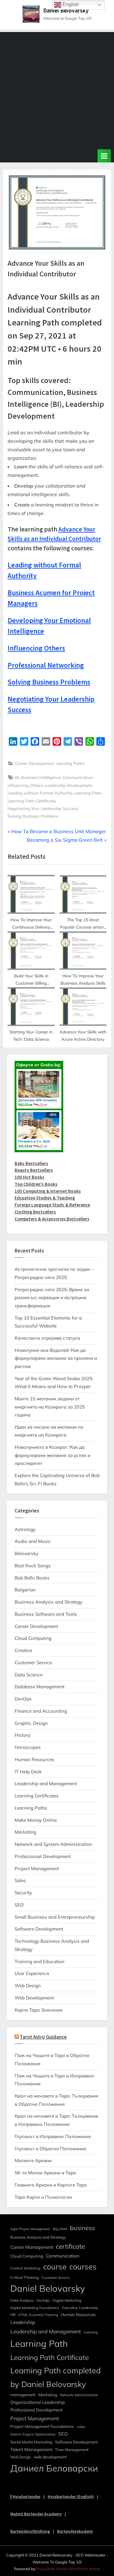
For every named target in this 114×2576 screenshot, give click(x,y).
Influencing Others (25, 785)
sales (81, 2427)
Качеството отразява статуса (47, 1338)
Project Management (37, 1869)
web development (50, 2457)
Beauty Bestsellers (34, 1170)
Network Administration (79, 2395)
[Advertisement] (57, 89)
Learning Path (88, 793)
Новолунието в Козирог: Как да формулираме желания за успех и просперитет (52, 1455)
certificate (70, 2246)
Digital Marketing (67, 2300)
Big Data (60, 2229)
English (70, 4)
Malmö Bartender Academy (36, 2514)
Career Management (32, 2247)
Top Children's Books (36, 1184)
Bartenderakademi (75, 2531)
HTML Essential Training (38, 2315)
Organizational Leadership (38, 2402)
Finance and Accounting (41, 1711)
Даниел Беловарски (54, 2468)
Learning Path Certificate (31, 801)
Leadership (23, 2322)
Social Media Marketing (31, 2442)
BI (17, 777)
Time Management (72, 2450)
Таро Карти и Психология (43, 2197)
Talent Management (31, 2449)
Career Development (34, 763)
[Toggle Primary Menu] (104, 156)
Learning (91, 2332)
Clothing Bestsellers (35, 1212)
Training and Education (40, 1961)
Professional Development (43, 1856)
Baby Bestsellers (31, 1163)
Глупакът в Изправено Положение (53, 2136)
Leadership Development (68, 785)
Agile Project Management (30, 2229)
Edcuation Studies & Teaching (45, 1198)
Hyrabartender (26, 2496)
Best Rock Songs (33, 1566)
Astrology (25, 1529)
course (55, 2267)
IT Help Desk (28, 1772)
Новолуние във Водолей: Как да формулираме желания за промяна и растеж (56, 1358)
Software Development (39, 1929)
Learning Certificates (37, 1796)
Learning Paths (70, 763)
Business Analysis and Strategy (48, 1602)
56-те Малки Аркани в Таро (45, 2173)
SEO (19, 1905)
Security (23, 1893)
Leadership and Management (46, 1784)
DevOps (23, 1699)
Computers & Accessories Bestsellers (52, 1219)
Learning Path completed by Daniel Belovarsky (55, 2377)
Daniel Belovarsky (66, 10)
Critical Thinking (25, 2277)
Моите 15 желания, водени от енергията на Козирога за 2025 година (50, 1407)
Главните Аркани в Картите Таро (51, 2185)
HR (13, 2315)
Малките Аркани (33, 2160)
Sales (20, 1880)
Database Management (40, 1687)
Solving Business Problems (33, 816)
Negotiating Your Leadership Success (43, 808)
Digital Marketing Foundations (35, 2308)
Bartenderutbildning (30, 2531)
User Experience (32, 1973)
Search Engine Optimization (33, 2434)
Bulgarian (25, 1590)
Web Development (34, 1998)
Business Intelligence (41, 777)
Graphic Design (31, 1723)
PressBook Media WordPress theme (68, 2569)
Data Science (29, 1675)
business (82, 2228)
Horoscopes (28, 1747)
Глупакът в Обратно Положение (50, 2149)
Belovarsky (26, 1553)
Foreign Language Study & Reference (52, 1205)
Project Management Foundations (42, 2426)
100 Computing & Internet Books (48, 1191)
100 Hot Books (29, 1177)
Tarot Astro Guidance (43, 2037)
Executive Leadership (80, 2308)
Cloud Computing (33, 1638)
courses (83, 2267)
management (23, 2395)
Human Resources (35, 1759)
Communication (78, 777)
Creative (23, 1650)
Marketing (25, 1832)
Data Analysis (22, 2300)
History (22, 1735)
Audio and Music (33, 1541)
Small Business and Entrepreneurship (55, 1917)
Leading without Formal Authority (40, 793)
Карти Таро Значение (39, 2010)
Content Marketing (25, 2268)
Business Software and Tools (46, 1614)
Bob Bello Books (32, 1578)
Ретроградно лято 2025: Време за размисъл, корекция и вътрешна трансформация (52, 1298)
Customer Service (33, 1663)
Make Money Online (36, 1820)
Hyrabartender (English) (71, 2496)
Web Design (28, 1986)
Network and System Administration (53, 1844)
